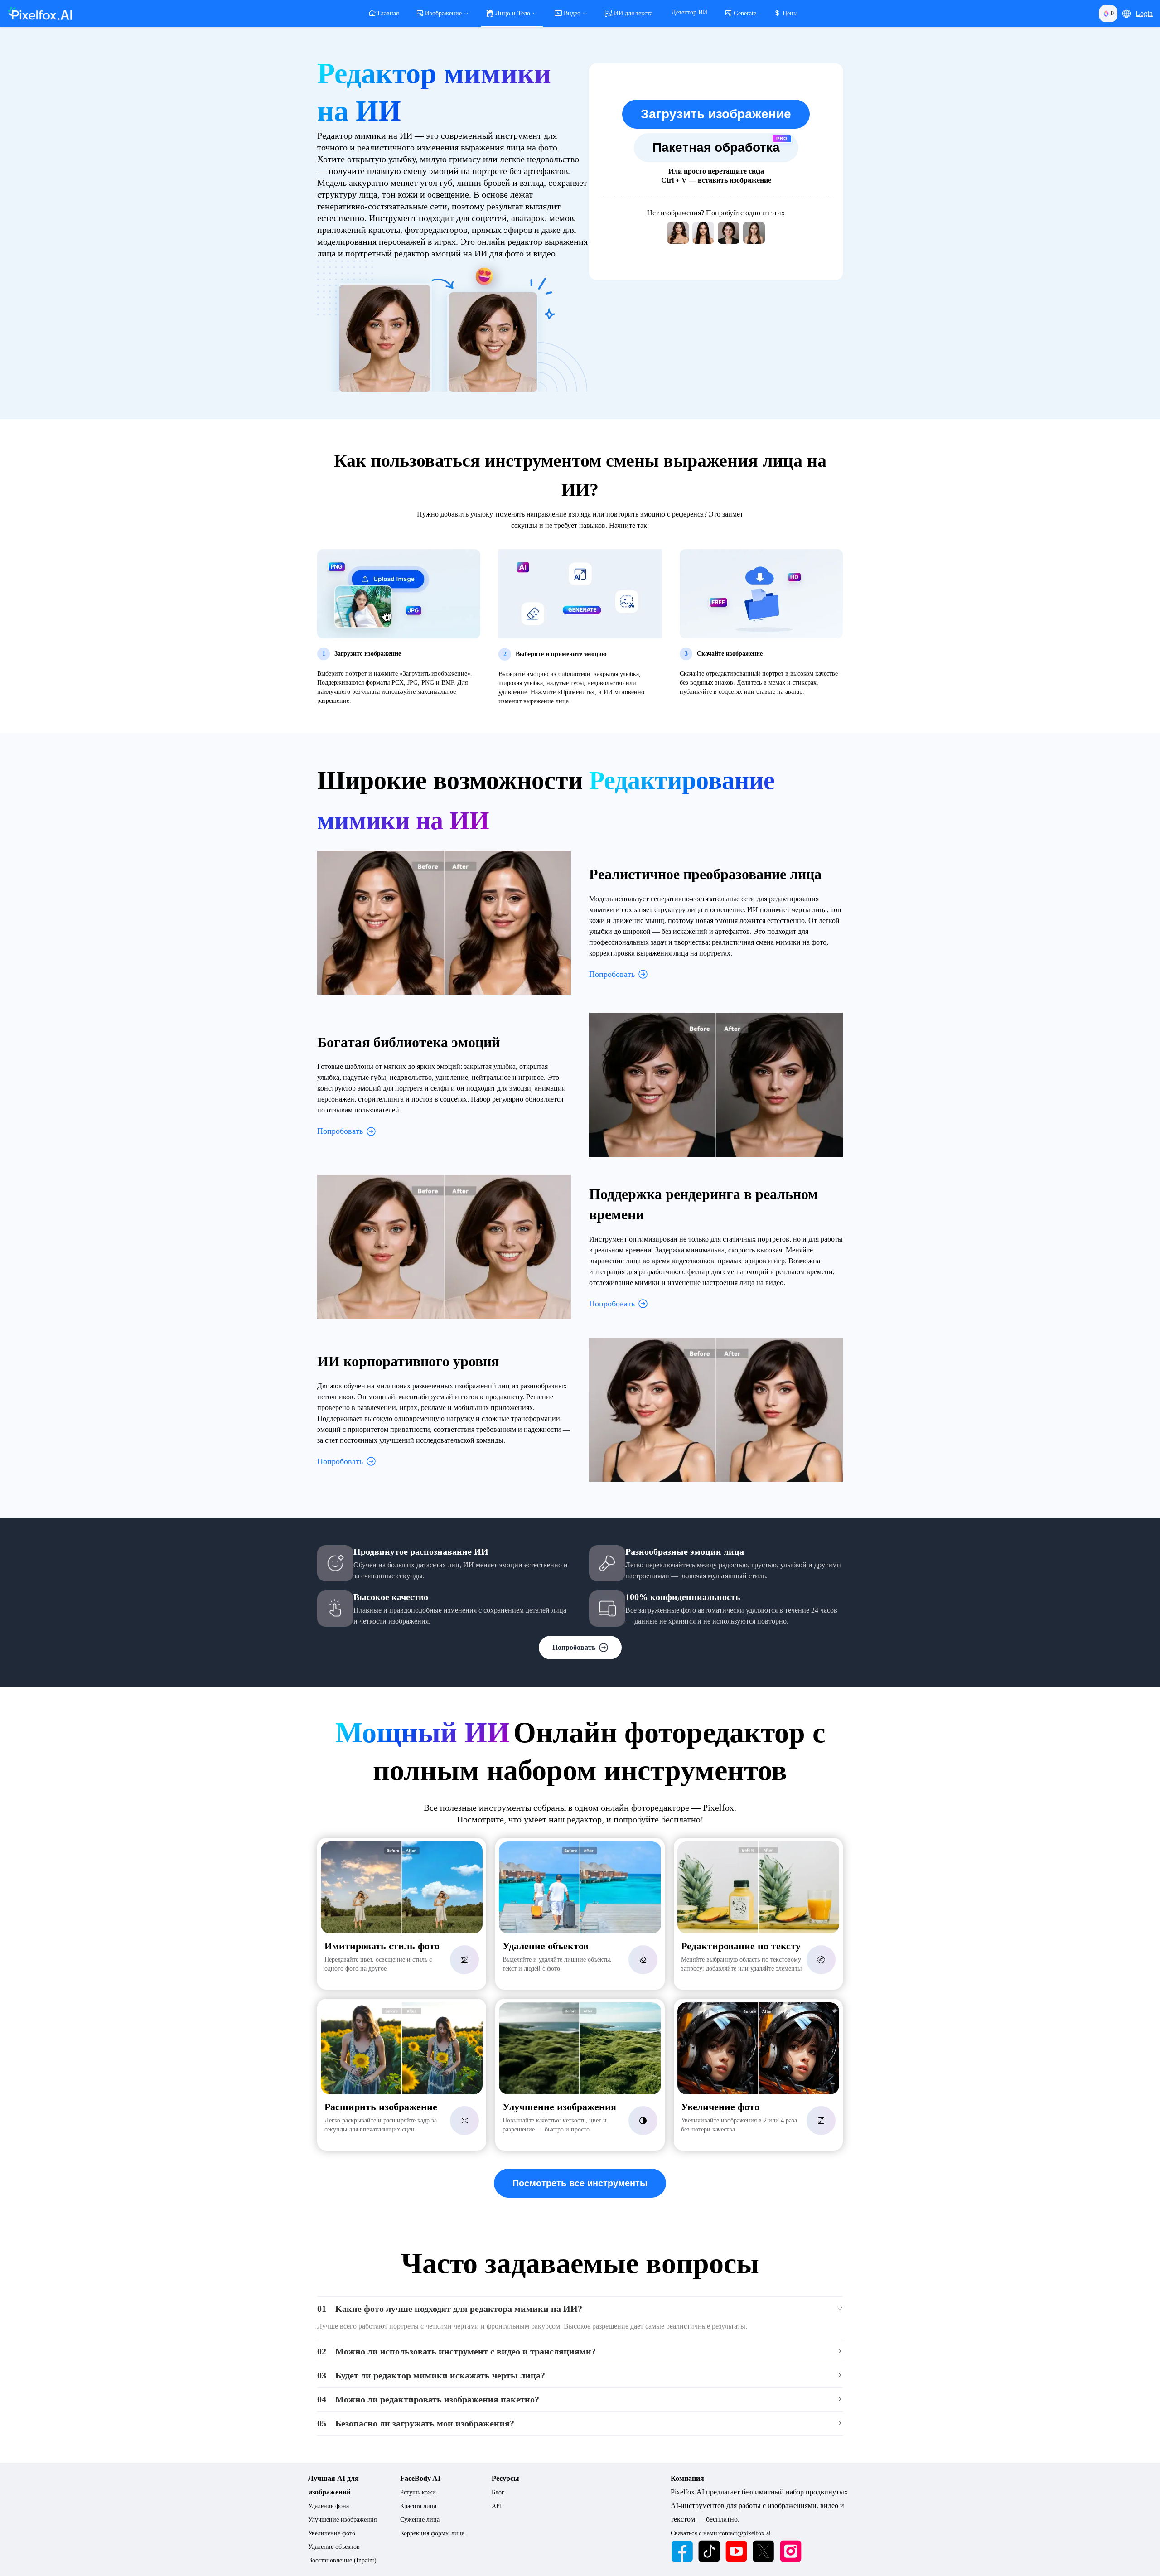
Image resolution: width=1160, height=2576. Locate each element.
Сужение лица (420, 2520)
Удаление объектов (334, 2547)
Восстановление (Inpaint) (342, 2560)
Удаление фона (329, 2506)
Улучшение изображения (342, 2520)
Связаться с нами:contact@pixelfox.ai (721, 2533)
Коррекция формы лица (432, 2533)
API (497, 2506)
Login (1144, 13)
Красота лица (418, 2506)
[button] (1126, 14)
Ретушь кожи (418, 2492)
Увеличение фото (332, 2533)
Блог (498, 2492)
